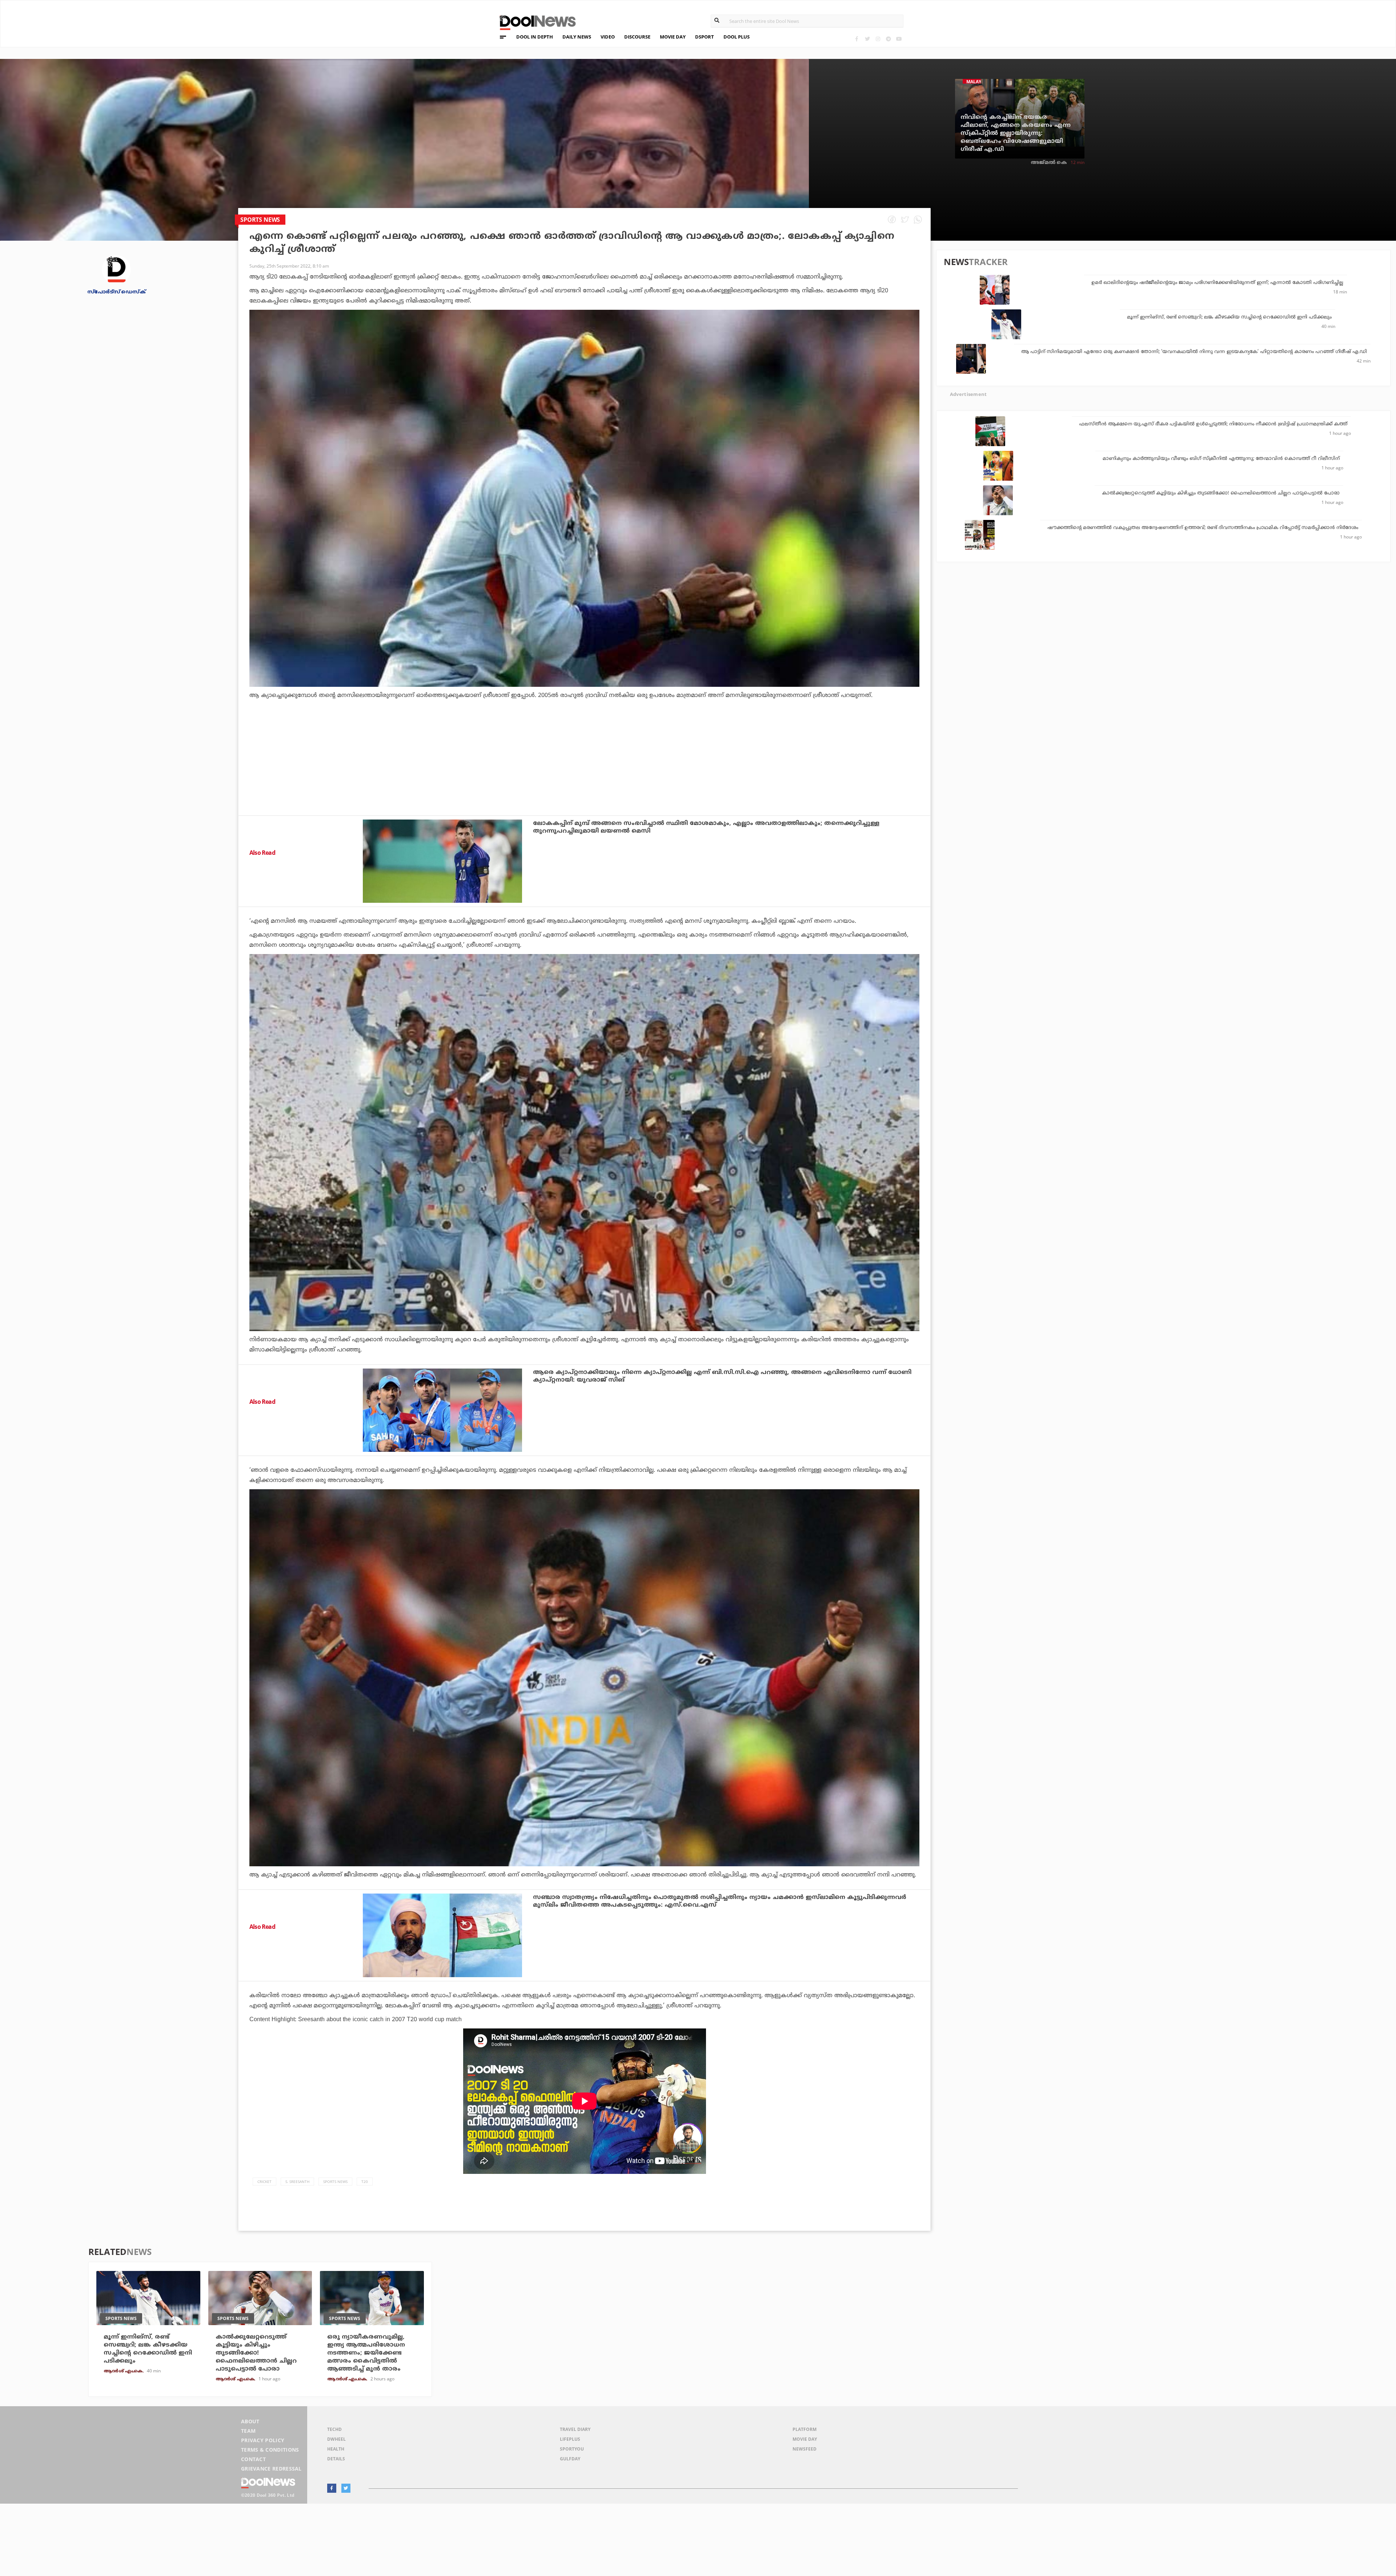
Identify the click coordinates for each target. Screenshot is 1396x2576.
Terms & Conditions (270, 2450)
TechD (334, 2429)
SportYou (572, 2449)
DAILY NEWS (577, 37)
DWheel (336, 2439)
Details (336, 2459)
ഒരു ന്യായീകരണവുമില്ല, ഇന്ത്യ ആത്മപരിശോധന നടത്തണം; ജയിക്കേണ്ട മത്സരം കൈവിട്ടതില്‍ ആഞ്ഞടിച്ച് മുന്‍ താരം (366, 2353)
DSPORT (705, 37)
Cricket (264, 2182)
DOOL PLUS (737, 37)
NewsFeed (805, 2449)
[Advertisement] (585, 777)
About (250, 2421)
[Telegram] (888, 39)
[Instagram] (878, 39)
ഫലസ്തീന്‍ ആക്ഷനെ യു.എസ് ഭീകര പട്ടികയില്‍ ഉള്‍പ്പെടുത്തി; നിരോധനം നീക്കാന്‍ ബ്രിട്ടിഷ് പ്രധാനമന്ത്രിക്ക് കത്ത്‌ (1213, 424)
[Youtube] (899, 39)
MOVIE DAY (673, 37)
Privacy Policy (263, 2440)
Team (248, 2431)
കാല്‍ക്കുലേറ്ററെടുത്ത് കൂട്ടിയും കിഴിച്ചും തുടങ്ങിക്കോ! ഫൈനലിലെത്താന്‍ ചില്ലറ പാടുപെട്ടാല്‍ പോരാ (1221, 493)
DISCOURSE (637, 37)
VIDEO (608, 37)
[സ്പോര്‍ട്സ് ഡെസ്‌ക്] (116, 269)
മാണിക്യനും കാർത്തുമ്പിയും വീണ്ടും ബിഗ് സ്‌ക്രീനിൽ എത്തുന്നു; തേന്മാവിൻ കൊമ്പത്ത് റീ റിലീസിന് (1221, 459)
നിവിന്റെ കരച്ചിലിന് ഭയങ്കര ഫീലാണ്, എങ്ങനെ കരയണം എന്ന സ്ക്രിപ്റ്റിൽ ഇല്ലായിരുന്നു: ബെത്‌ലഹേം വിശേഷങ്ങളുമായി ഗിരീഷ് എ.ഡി (1016, 133)
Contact (253, 2459)
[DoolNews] (534, 22)
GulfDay (570, 2459)
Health (336, 2449)
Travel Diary (575, 2429)
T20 (365, 2182)
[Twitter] (867, 39)
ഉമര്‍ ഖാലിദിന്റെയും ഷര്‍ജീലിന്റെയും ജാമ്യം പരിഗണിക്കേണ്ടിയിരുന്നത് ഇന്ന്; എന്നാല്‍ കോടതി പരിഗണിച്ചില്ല (1217, 283)
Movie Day (805, 2439)
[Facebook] (857, 39)
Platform (805, 2429)
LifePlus (570, 2439)
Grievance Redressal (271, 2469)
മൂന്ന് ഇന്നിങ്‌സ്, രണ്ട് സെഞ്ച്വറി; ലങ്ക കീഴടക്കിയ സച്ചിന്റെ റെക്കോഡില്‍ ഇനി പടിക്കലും (1229, 317)
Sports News (335, 2182)
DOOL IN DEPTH (535, 37)
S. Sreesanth (297, 2182)
